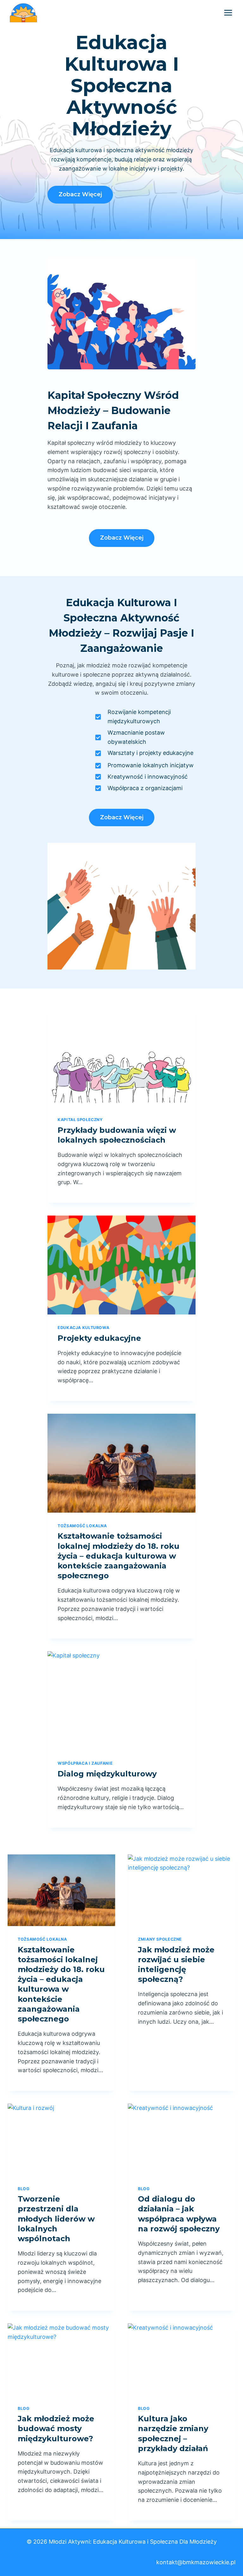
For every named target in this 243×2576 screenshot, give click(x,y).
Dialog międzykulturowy (107, 1774)
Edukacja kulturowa (83, 1328)
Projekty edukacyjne (99, 1338)
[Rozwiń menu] (228, 13)
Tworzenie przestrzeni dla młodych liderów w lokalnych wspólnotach (56, 2219)
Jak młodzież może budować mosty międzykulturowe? (56, 2428)
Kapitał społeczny (80, 1120)
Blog (24, 2189)
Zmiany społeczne (160, 1939)
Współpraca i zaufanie (85, 1763)
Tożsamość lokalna (82, 1526)
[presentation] (121, 1057)
